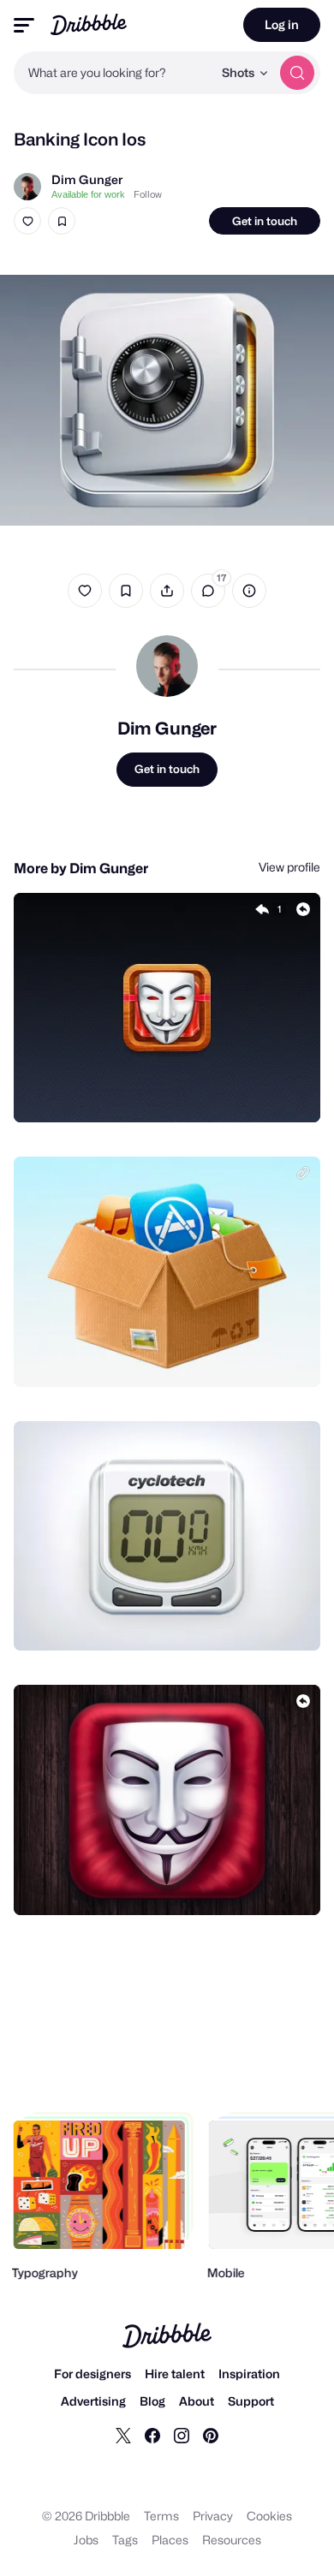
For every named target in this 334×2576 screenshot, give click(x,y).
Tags (125, 2540)
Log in (282, 24)
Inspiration (249, 2374)
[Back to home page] (89, 24)
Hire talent (175, 2374)
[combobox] (113, 73)
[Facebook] (152, 2435)
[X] (123, 2435)
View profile (289, 867)
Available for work (88, 194)
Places (170, 2540)
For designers (92, 2374)
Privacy (213, 2516)
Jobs (86, 2540)
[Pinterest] (211, 2435)
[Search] (297, 73)
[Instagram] (182, 2435)
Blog (152, 2401)
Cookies (269, 2516)
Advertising (93, 2401)
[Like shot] (27, 221)
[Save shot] (62, 221)
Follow (148, 194)
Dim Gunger (87, 179)
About (197, 2401)
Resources (232, 2540)
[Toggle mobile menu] (24, 25)
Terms (161, 2516)
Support (251, 2401)
